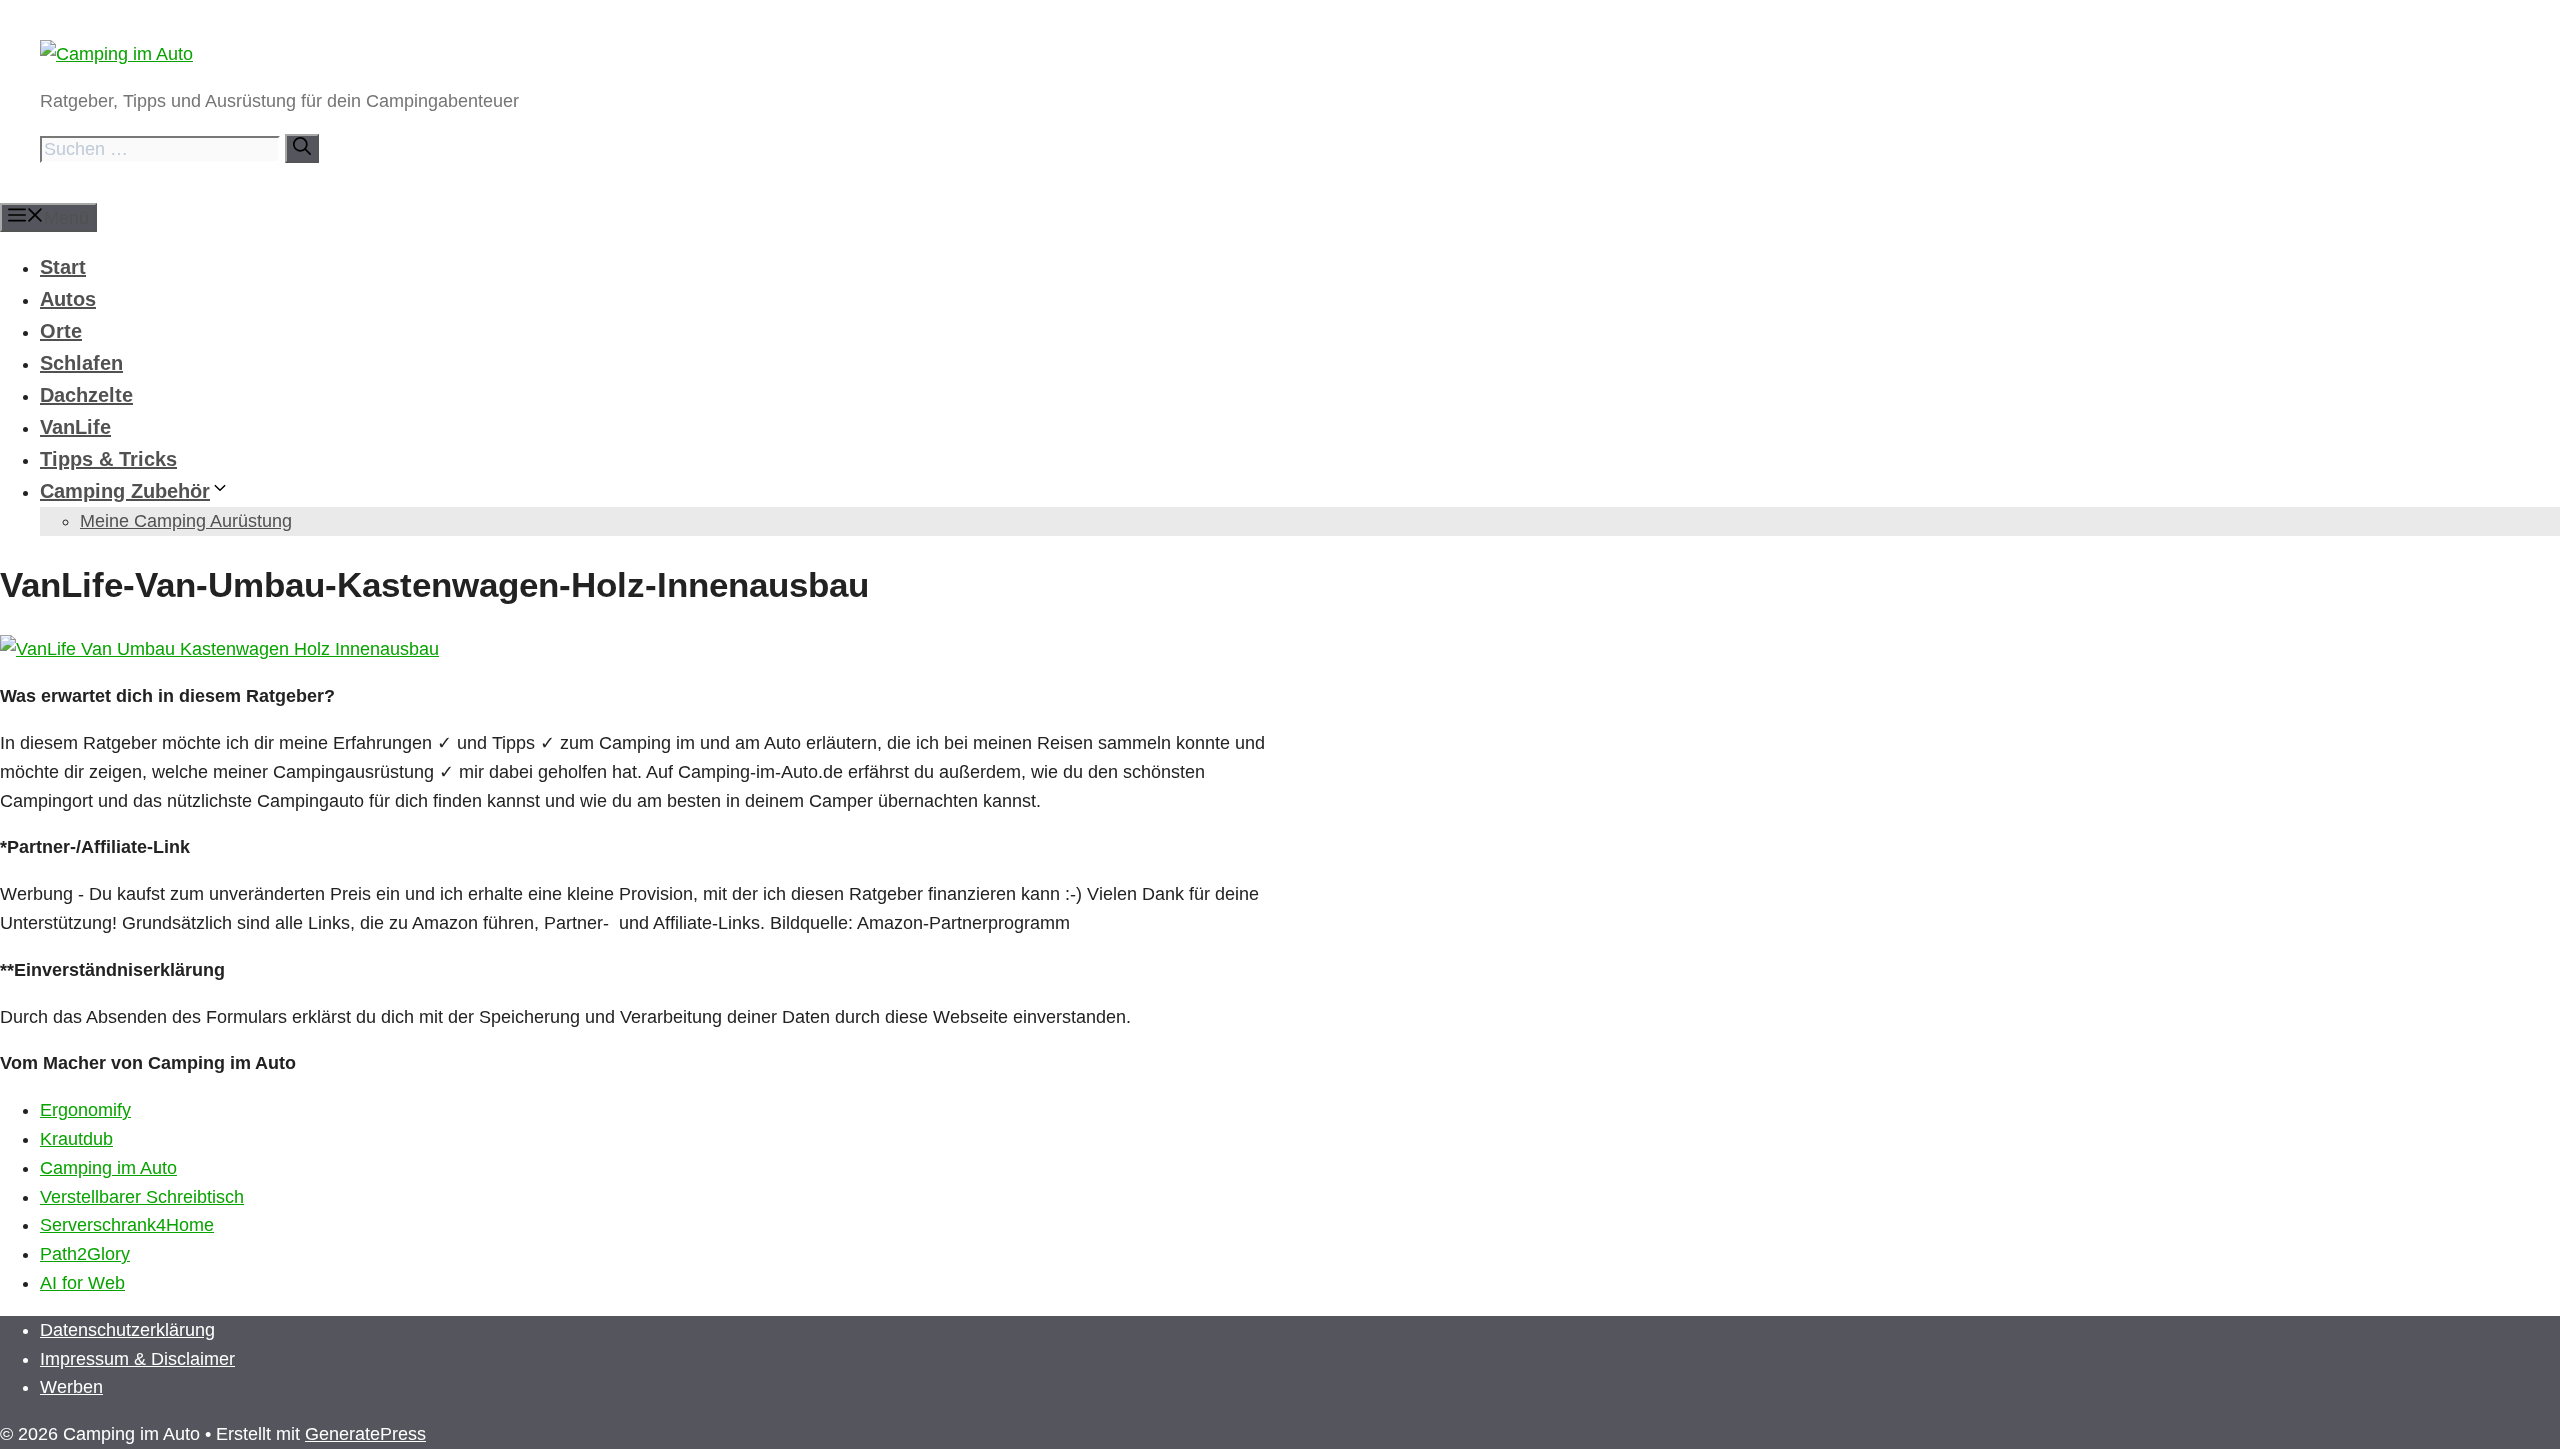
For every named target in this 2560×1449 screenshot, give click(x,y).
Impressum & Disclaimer (137, 1359)
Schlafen (81, 363)
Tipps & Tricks (108, 459)
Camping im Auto (108, 1168)
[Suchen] (302, 148)
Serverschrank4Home (127, 1225)
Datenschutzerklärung (127, 1330)
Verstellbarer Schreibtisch (142, 1197)
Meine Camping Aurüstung (186, 521)
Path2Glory (85, 1254)
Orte (61, 331)
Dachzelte (86, 395)
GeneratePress (365, 1434)
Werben (71, 1387)
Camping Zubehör (125, 491)
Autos (68, 299)
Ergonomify (85, 1110)
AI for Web (82, 1283)
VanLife (75, 427)
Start (63, 267)
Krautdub (76, 1139)
